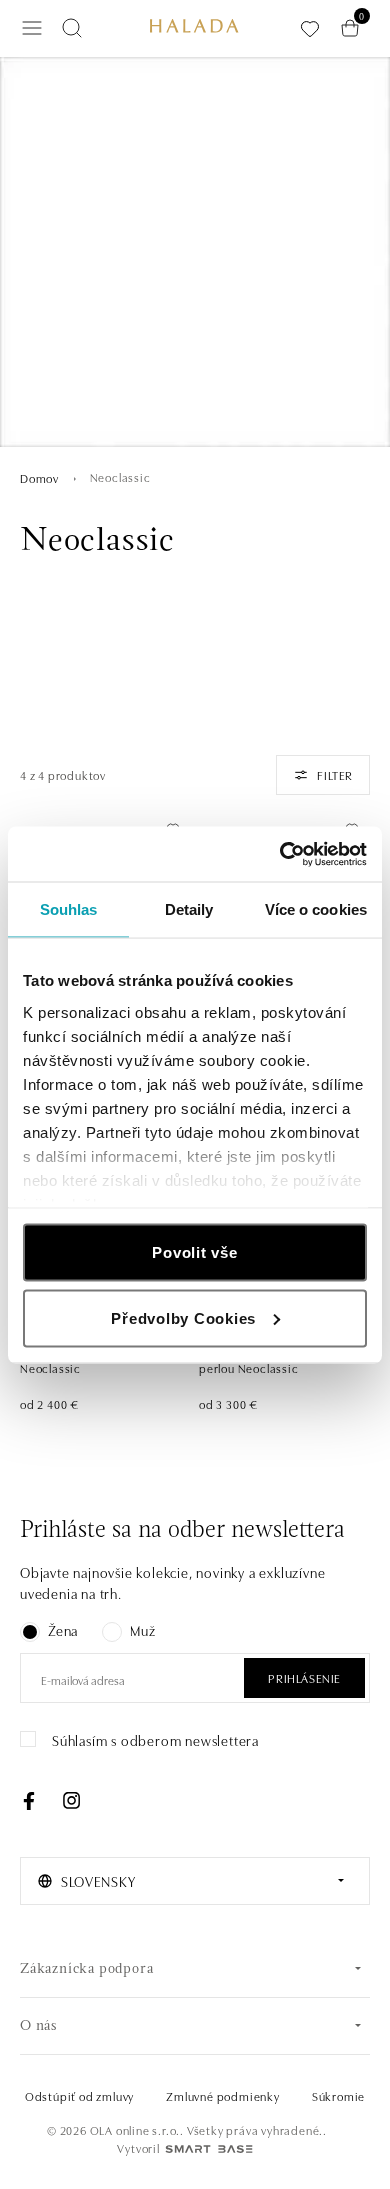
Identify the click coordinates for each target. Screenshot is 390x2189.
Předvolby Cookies (183, 1317)
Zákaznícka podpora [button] (86, 1969)
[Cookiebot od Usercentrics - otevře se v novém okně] (280, 854)
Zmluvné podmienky (223, 2095)
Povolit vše (194, 1252)
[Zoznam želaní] (310, 28)
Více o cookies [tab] (316, 909)
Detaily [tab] (189, 909)
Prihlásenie (304, 1677)
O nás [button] (39, 2026)
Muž (142, 1630)
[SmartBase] (209, 2149)
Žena (63, 1630)
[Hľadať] (72, 28)
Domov (39, 477)
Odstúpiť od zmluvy (79, 2095)
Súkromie (338, 2095)
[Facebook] (29, 1801)
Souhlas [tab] (69, 909)
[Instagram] (71, 1801)
